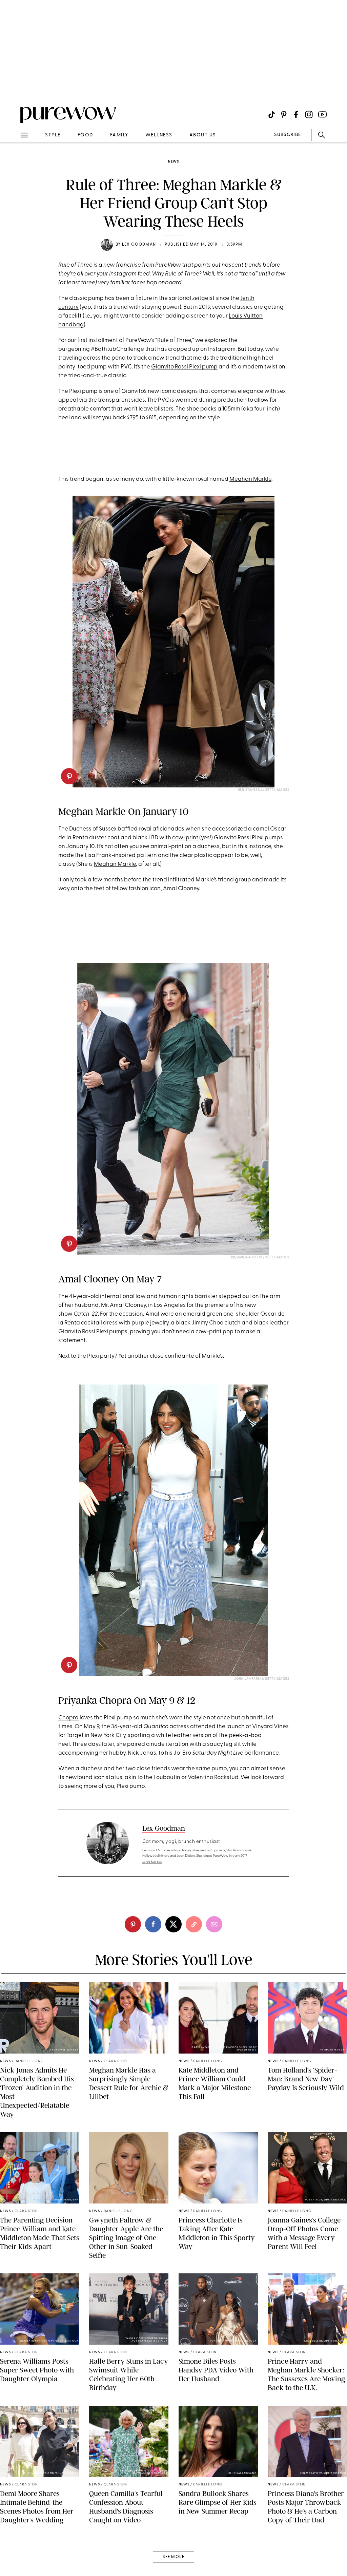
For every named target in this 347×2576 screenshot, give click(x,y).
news (173, 162)
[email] (13, 161)
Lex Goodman (139, 245)
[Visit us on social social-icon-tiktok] (272, 115)
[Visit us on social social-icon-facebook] (296, 115)
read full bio (152, 1862)
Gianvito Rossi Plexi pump (184, 367)
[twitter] (173, 1924)
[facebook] (153, 1924)
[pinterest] (13, 88)
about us (203, 135)
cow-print (185, 838)
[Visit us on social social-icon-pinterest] (284, 115)
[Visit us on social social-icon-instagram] (309, 115)
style (53, 135)
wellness (159, 135)
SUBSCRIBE (288, 135)
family (119, 135)
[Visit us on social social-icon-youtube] (322, 115)
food (85, 135)
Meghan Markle (250, 479)
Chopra (68, 1718)
